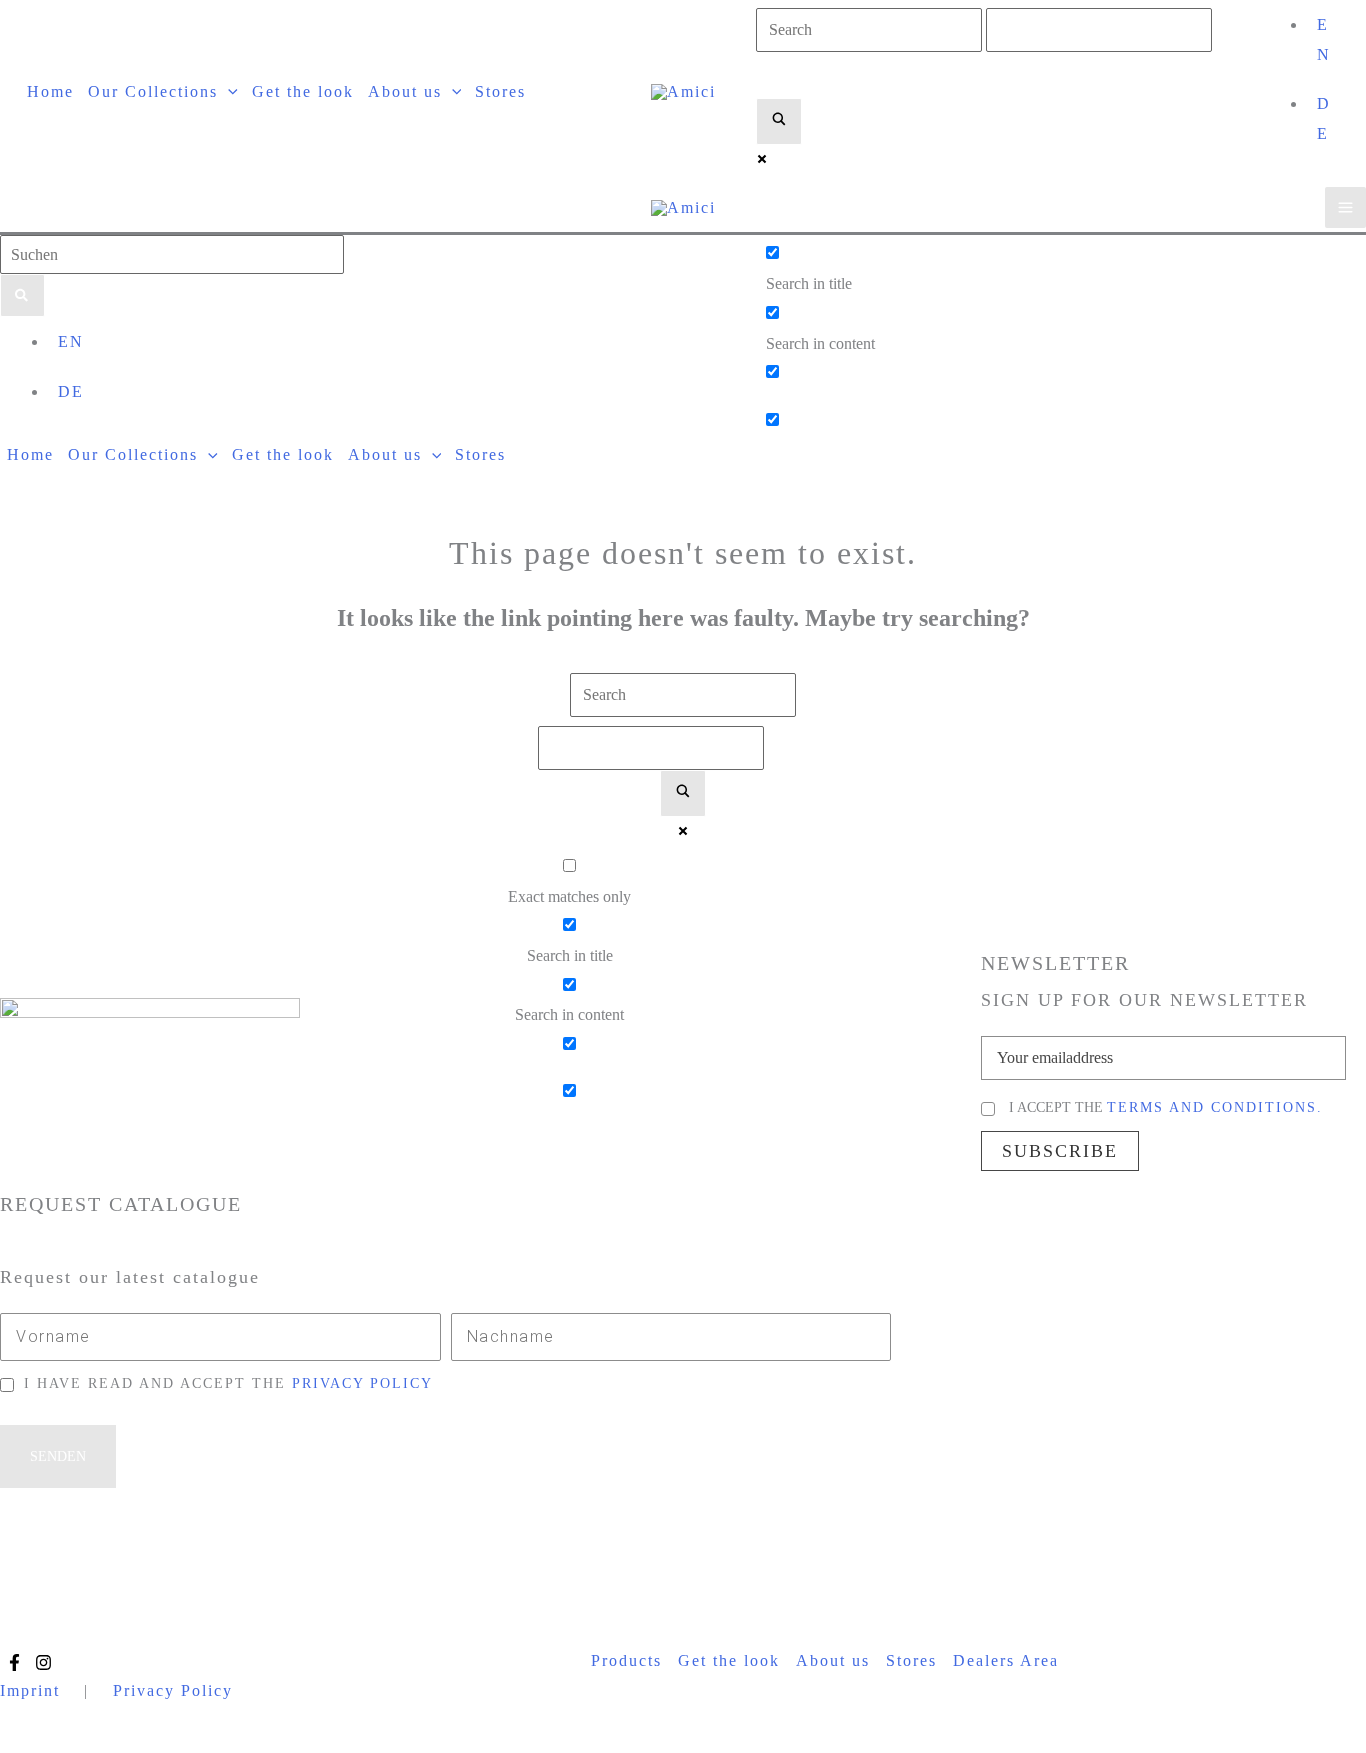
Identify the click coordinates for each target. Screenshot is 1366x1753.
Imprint (30, 1690)
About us (833, 1660)
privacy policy (362, 1383)
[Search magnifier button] (779, 121)
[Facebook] (14, 1662)
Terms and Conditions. (1215, 1107)
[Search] (22, 295)
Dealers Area (1006, 1660)
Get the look (729, 1660)
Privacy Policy (173, 1690)
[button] (228, 91)
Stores (911, 1660)
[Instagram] (43, 1662)
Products (626, 1660)
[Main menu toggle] (1345, 207)
